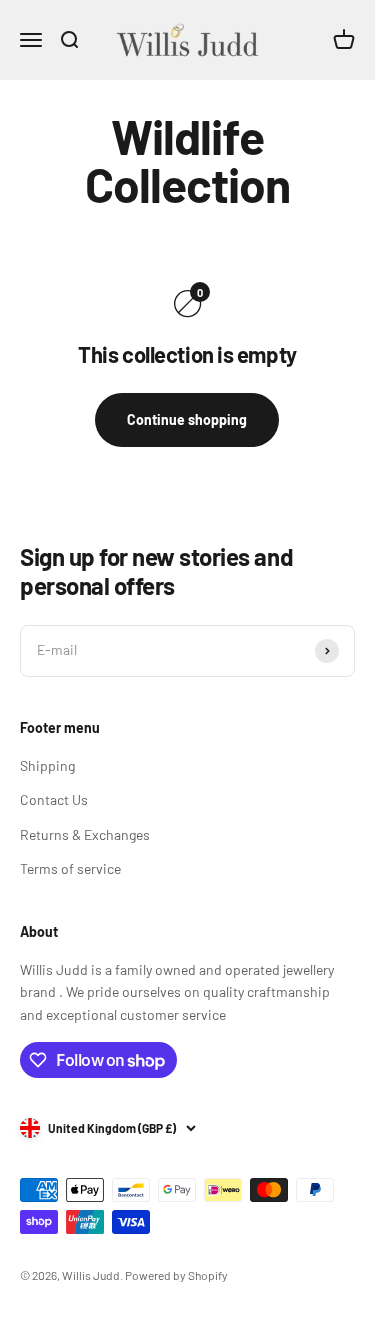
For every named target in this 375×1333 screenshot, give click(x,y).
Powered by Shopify (176, 1275)
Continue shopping (187, 419)
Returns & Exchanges (85, 834)
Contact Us (54, 799)
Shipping (47, 765)
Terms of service (70, 868)
